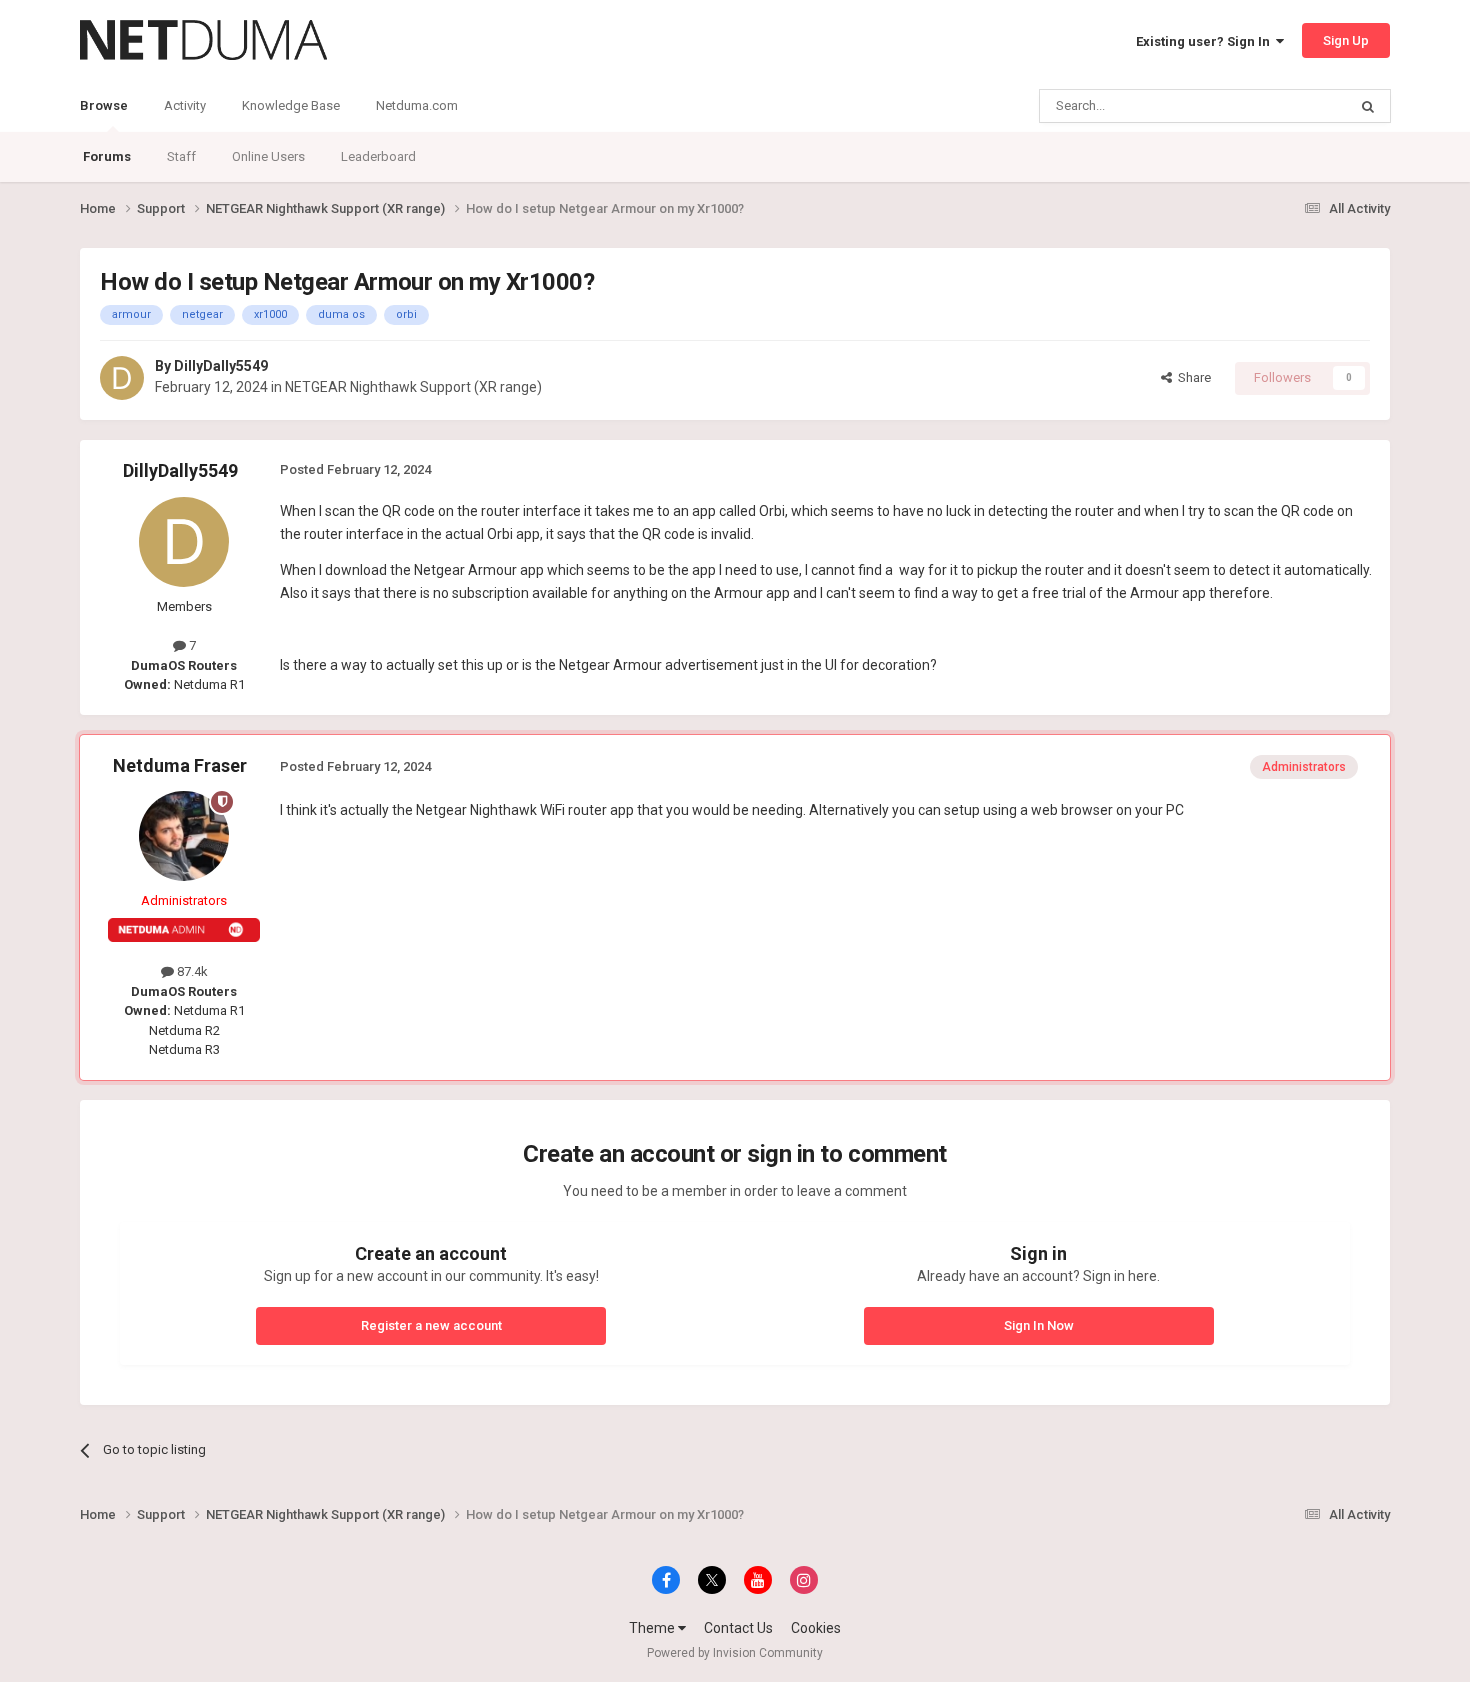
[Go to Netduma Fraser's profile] (184, 836)
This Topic (1291, 106)
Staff (181, 156)
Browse (104, 105)
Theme (653, 1628)
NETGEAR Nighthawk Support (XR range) (413, 387)
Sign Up (1346, 40)
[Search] (1368, 106)
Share (1191, 377)
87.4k (191, 971)
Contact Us (738, 1628)
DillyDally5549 (221, 366)
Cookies (816, 1628)
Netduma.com (417, 105)
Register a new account (431, 1325)
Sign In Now (1039, 1325)
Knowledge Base (291, 105)
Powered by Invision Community (735, 1653)
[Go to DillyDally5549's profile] (122, 378)
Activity (185, 105)
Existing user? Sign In (1206, 41)
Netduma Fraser (180, 765)
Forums (107, 156)
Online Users (268, 156)
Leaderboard (378, 156)
